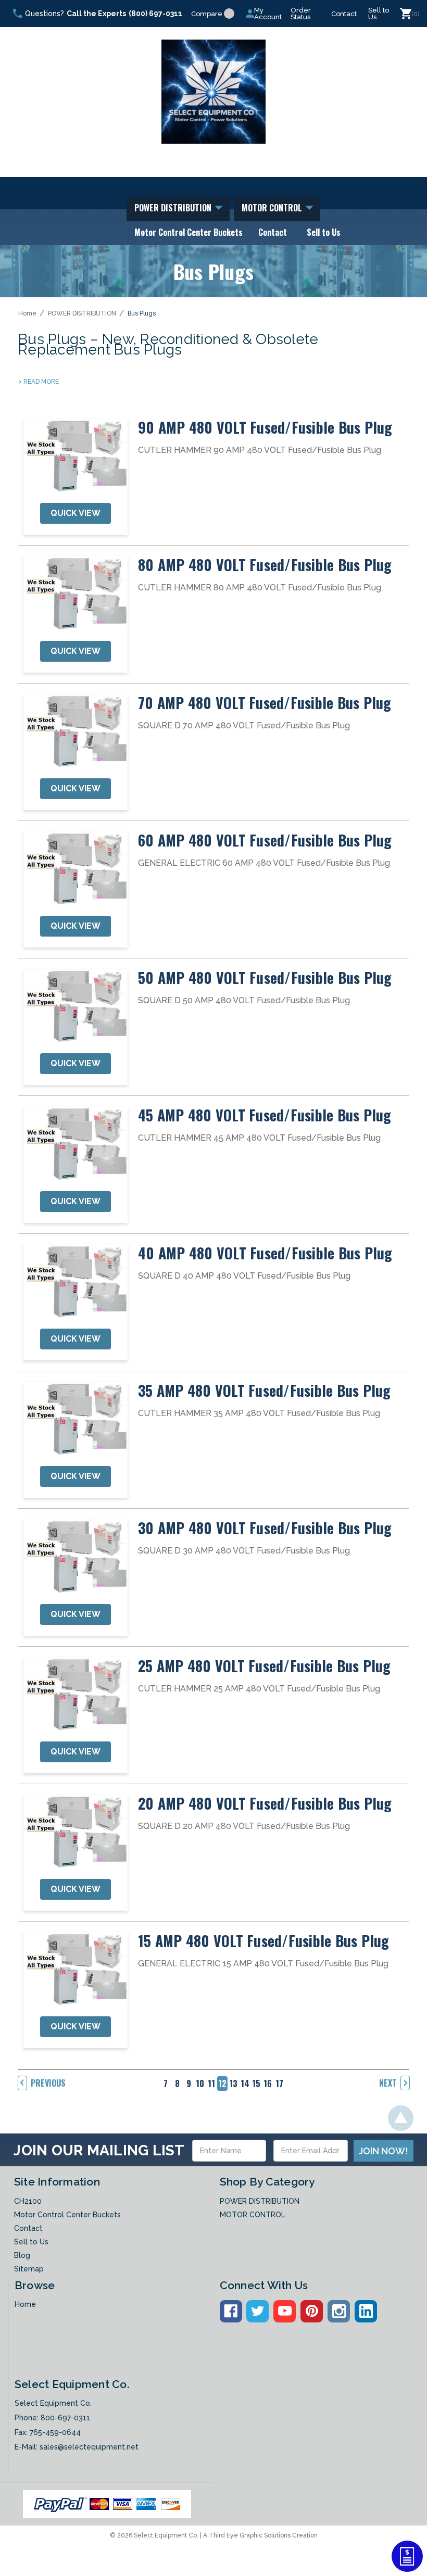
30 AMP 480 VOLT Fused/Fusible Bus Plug (265, 1528)
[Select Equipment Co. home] (213, 92)
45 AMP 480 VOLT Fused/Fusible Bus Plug (265, 1115)
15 (256, 2083)
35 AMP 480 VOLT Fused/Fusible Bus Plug (265, 1391)
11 (211, 2083)
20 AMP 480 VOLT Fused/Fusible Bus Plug (265, 1803)
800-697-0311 (65, 2418)
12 (222, 2083)
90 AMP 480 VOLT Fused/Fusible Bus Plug (265, 427)
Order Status (301, 14)
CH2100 (28, 2201)
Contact (344, 14)
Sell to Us (379, 14)
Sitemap (29, 2269)
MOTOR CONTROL (273, 208)
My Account (268, 14)
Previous (48, 2083)
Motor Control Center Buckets (189, 232)
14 (245, 2083)
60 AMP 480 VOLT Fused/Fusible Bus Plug (265, 840)
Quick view (76, 513)
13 (233, 2083)
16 (268, 2083)
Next (388, 2083)
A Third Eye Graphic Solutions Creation (260, 2535)
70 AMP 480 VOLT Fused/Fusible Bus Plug (265, 703)
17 (279, 2083)
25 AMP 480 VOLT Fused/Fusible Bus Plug (265, 1666)
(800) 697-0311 (155, 14)
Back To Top (401, 2118)
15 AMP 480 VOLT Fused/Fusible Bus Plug (264, 1941)
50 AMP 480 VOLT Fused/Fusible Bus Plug (265, 978)
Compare (207, 14)
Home (27, 313)
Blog (22, 2255)
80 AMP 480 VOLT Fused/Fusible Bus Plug (265, 565)
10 (200, 2083)
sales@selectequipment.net (89, 2447)
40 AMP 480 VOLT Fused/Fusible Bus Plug (265, 1253)
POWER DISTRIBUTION (174, 208)
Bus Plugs (142, 313)
